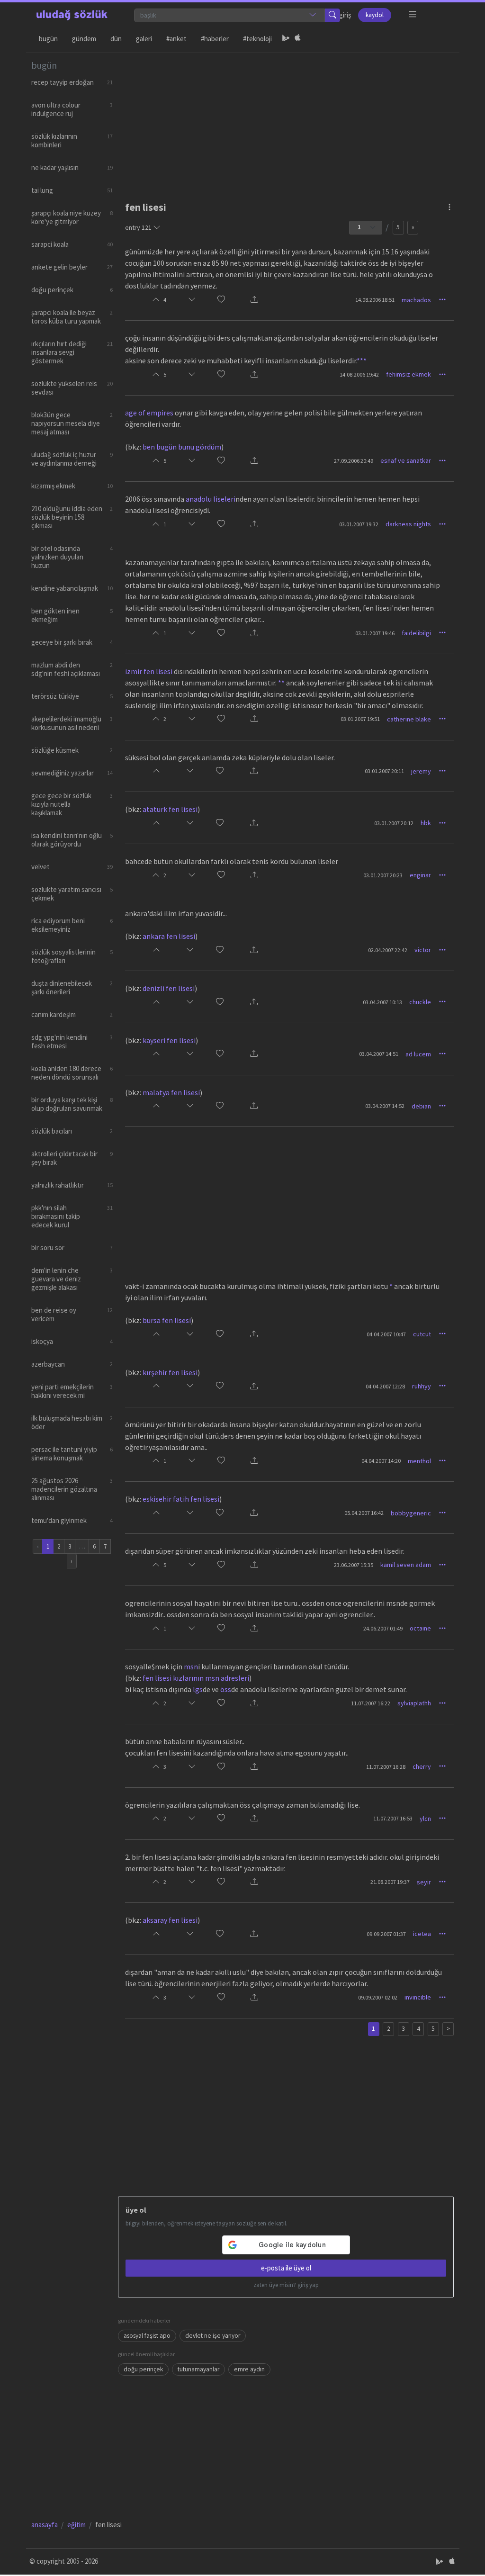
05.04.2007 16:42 (364, 1513)
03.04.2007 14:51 (379, 1054)
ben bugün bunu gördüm (182, 447)
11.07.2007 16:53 (393, 1818)
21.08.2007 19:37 (390, 1882)
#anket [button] (176, 39)
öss (226, 1689)
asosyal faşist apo (147, 2336)
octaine (420, 1628)
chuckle (420, 1002)
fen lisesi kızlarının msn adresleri (196, 1678)
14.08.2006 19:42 (359, 374)
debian (421, 1106)
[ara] (332, 15)
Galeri (144, 39)
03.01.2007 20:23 (383, 875)
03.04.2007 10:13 (382, 1002)
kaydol (375, 15)
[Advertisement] (286, 119)
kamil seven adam (406, 1565)
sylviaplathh (414, 1703)
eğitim (76, 2525)
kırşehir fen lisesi (170, 1372)
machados (416, 300)
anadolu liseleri (211, 499)
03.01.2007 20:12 (394, 823)
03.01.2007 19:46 (375, 633)
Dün (116, 39)
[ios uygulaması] (297, 39)
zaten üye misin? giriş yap (286, 2285)
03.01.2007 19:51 (360, 719)
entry (138, 227)
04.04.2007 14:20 (381, 1461)
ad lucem (418, 1054)
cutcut (422, 1334)
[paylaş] (254, 300)
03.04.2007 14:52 (385, 1106)
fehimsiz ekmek (409, 374)
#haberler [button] (215, 39)
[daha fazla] (413, 14)
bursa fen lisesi (167, 1320)
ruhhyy (422, 1386)
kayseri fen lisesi (169, 1040)
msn (191, 1666)
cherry (422, 1766)
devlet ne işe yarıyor (213, 2336)
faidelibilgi (416, 633)
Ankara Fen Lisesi (169, 936)
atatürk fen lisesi (170, 809)
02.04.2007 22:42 (388, 950)
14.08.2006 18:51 (375, 300)
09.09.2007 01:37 (386, 1934)
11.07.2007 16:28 (386, 1767)
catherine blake (409, 719)
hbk (426, 823)
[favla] (221, 300)
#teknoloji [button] (257, 39)
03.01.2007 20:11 (384, 771)
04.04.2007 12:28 (385, 1386)
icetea (422, 1934)
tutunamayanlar (198, 2369)
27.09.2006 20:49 (354, 461)
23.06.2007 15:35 (354, 1565)
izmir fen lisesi (149, 671)
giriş (345, 15)
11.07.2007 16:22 (371, 1703)
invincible (418, 1997)
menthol (419, 1461)
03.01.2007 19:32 (359, 524)
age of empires (149, 413)
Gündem (84, 39)
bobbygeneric (411, 1513)
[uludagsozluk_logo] (72, 15)
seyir (424, 1882)
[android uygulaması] (286, 39)
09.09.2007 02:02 (378, 1997)
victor (423, 950)
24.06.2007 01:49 (383, 1628)
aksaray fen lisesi (170, 1920)
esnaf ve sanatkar (406, 460)
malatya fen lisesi (171, 1092)
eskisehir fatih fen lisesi (181, 1499)
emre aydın (249, 2369)
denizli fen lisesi (169, 988)
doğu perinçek (143, 2369)
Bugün (48, 39)
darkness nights (408, 524)
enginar (420, 875)
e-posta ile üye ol (286, 2268)
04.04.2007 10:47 (386, 1334)
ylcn (425, 1819)
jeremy (421, 771)
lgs (198, 1689)
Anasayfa (45, 2525)
